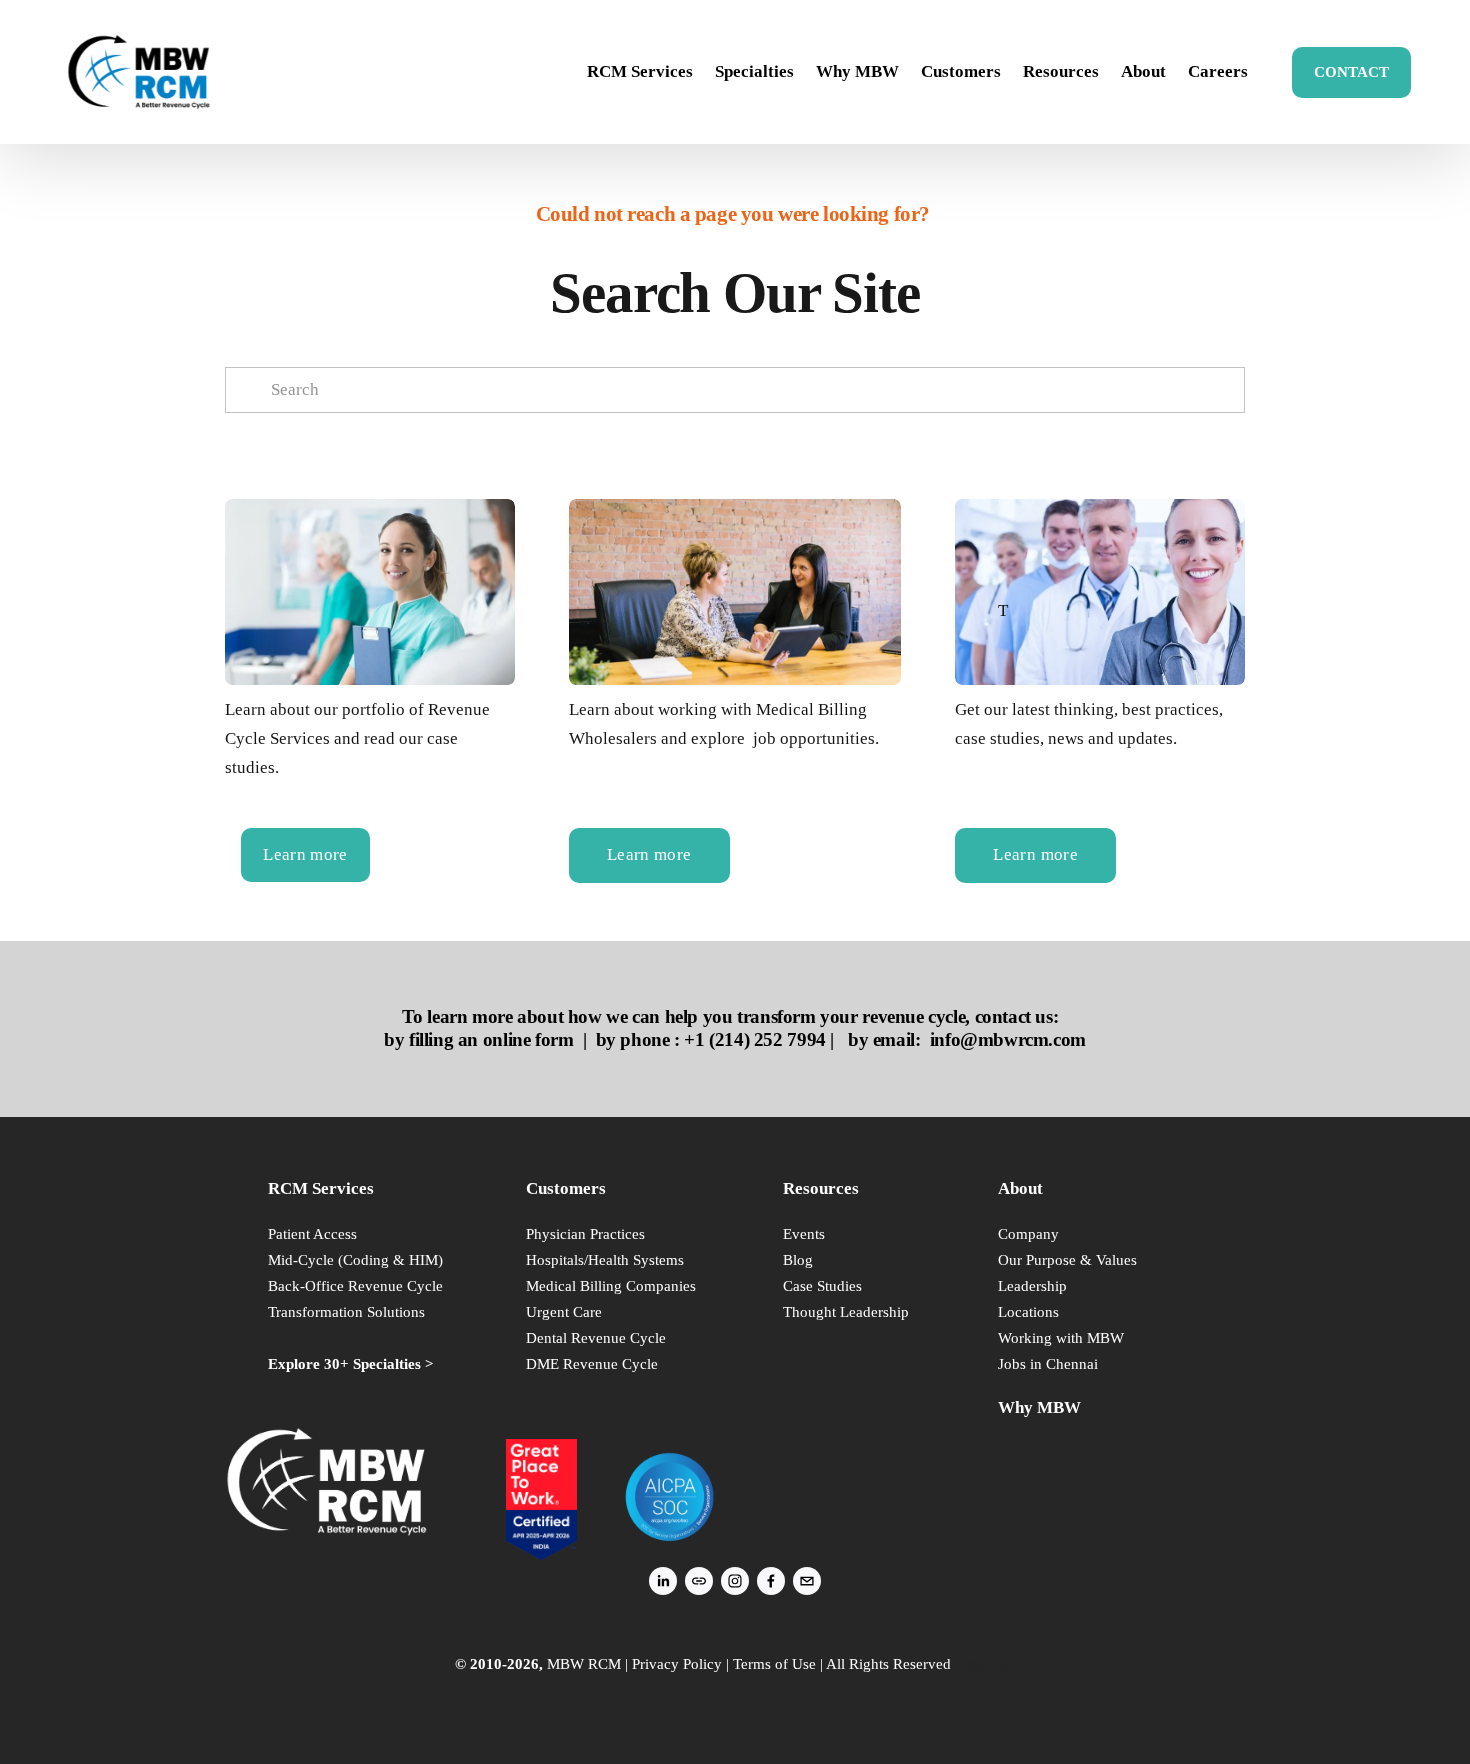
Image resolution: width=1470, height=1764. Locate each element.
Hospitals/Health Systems (605, 1259)
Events (804, 1233)
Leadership (1032, 1285)
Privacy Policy (677, 1663)
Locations (1028, 1311)
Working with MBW (1061, 1337)
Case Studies (822, 1285)
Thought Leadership (846, 1311)
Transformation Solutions (346, 1311)
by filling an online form (478, 1039)
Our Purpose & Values (1067, 1259)
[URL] (699, 1581)
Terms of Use (774, 1663)
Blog (798, 1259)
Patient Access (312, 1233)
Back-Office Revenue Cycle (355, 1285)
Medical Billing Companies (611, 1285)
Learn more (305, 854)
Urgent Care (564, 1311)
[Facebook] (771, 1581)
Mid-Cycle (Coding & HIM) (355, 1259)
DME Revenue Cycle (592, 1363)
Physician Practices (585, 1233)
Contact (1351, 72)
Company (1028, 1233)
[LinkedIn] (663, 1581)
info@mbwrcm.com (1008, 1039)
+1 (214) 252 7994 (754, 1039)
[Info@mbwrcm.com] (807, 1581)
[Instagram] (735, 1581)
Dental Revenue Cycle (596, 1337)
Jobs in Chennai (1048, 1363)
